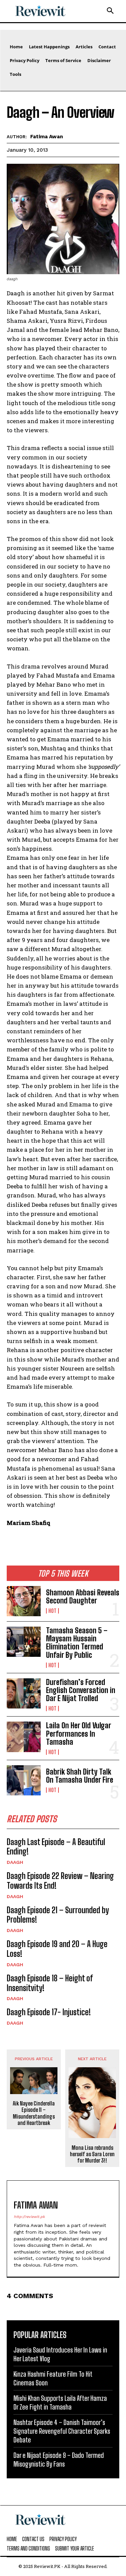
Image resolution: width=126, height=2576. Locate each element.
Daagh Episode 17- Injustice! (49, 2012)
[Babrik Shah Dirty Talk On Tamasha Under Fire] (24, 1780)
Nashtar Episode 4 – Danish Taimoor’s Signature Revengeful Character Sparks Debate (62, 2431)
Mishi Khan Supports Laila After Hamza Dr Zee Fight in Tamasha (60, 2402)
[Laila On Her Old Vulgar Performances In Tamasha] (24, 1737)
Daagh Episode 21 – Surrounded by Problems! (58, 1915)
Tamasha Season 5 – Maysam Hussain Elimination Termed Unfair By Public (77, 1643)
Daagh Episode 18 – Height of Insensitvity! (50, 1983)
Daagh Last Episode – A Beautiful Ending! (56, 1847)
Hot (52, 1611)
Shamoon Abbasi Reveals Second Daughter (83, 1597)
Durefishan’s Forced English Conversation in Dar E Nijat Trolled (81, 1690)
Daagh (15, 1862)
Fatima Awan (47, 137)
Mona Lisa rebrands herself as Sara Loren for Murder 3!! (92, 2154)
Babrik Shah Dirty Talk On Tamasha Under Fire (80, 1776)
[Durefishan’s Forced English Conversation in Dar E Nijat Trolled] (24, 1693)
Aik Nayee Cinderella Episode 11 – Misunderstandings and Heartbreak (34, 2113)
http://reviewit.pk (29, 2217)
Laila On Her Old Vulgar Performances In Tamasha (79, 1733)
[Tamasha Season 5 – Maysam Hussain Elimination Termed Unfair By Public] (24, 1642)
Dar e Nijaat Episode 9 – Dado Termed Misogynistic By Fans (59, 2460)
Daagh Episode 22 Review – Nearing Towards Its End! (60, 1881)
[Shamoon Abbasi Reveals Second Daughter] (24, 1601)
